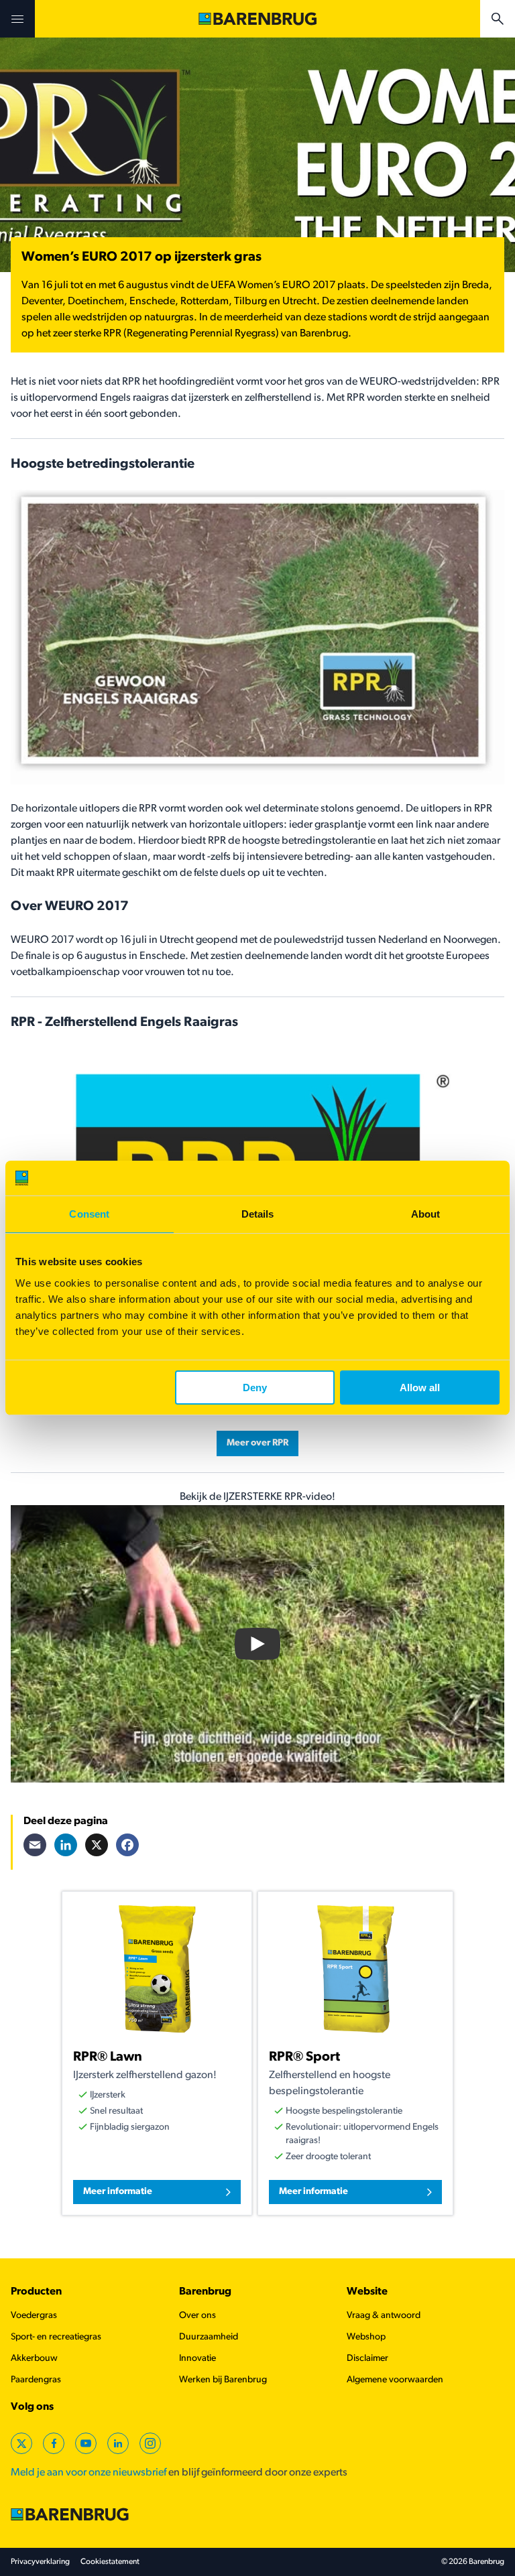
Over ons (197, 2316)
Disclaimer (367, 2359)
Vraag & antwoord (384, 2316)
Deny (255, 1388)
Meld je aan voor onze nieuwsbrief (89, 2473)
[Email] (35, 1845)
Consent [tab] (89, 1214)
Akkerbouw (34, 2359)
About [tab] (426, 1214)
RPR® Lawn (108, 2057)
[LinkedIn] (66, 1845)
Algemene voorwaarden (395, 2380)
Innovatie (197, 2359)
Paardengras (36, 2380)
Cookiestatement (110, 2562)
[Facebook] (127, 1845)
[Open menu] (17, 19)
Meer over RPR (257, 1443)
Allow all (420, 1388)
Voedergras (34, 2316)
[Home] (257, 19)
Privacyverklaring (40, 2562)
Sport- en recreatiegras (56, 2337)
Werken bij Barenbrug (223, 2380)
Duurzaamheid (209, 2337)
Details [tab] (258, 1214)
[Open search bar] (498, 19)
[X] (97, 1845)
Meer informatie (118, 2192)
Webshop (366, 2337)
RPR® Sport (304, 2057)
